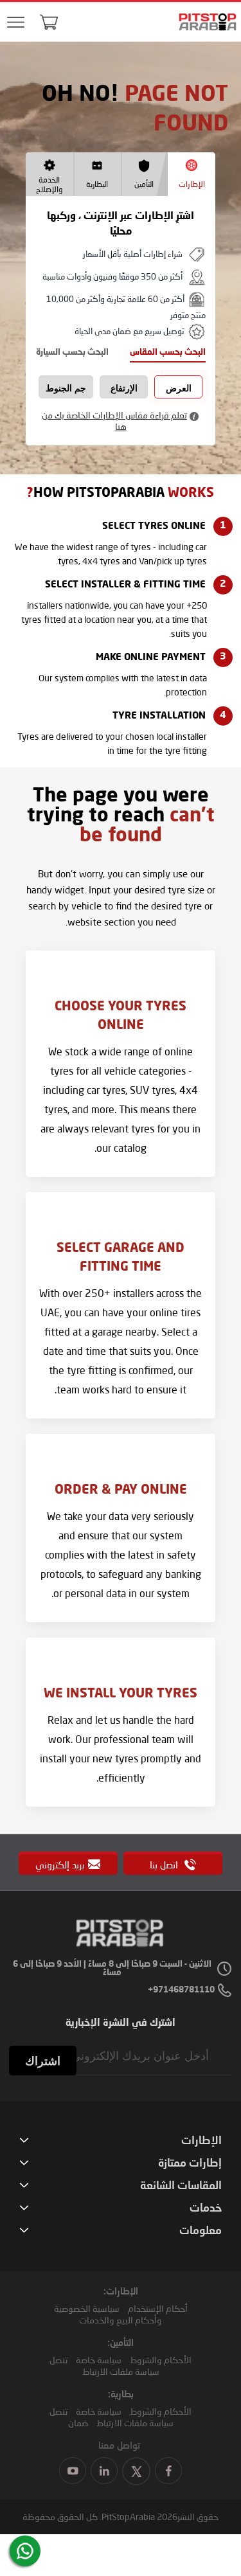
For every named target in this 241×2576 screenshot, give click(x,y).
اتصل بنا (165, 1865)
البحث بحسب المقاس (168, 353)
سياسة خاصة (99, 2360)
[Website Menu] (16, 23)
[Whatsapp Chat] (25, 2551)
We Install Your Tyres (121, 1694)
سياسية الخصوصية (87, 2308)
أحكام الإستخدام (158, 2308)
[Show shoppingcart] (49, 22)
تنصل (58, 2360)
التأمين (144, 184)
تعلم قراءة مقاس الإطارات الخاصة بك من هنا (114, 421)
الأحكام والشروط (161, 2360)
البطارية (97, 184)
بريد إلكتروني (60, 1865)
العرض (179, 388)
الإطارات (192, 184)
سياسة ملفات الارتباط (121, 2371)
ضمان (78, 2423)
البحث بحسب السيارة (72, 353)
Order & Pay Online (121, 1490)
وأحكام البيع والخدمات (121, 2320)
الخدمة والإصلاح (49, 184)
